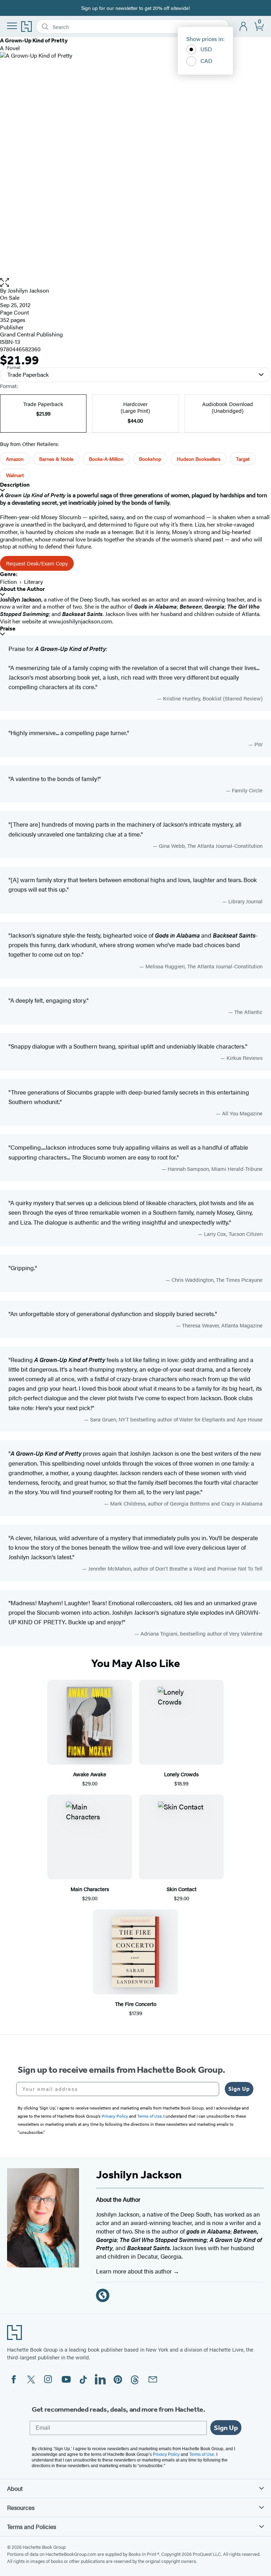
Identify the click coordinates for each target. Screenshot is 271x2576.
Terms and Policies (32, 2527)
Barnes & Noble (56, 459)
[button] (135, 283)
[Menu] (12, 26)
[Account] (244, 27)
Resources (21, 2507)
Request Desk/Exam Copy (37, 563)
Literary (34, 582)
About (15, 2488)
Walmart (15, 475)
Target (243, 459)
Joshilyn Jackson (28, 290)
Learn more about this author (135, 2271)
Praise (8, 629)
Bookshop (150, 459)
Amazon (15, 459)
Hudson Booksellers (199, 459)
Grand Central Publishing (31, 334)
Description (15, 485)
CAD (206, 61)
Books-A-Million (106, 459)
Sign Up (239, 2089)
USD (206, 49)
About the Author (22, 589)
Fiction (8, 582)
